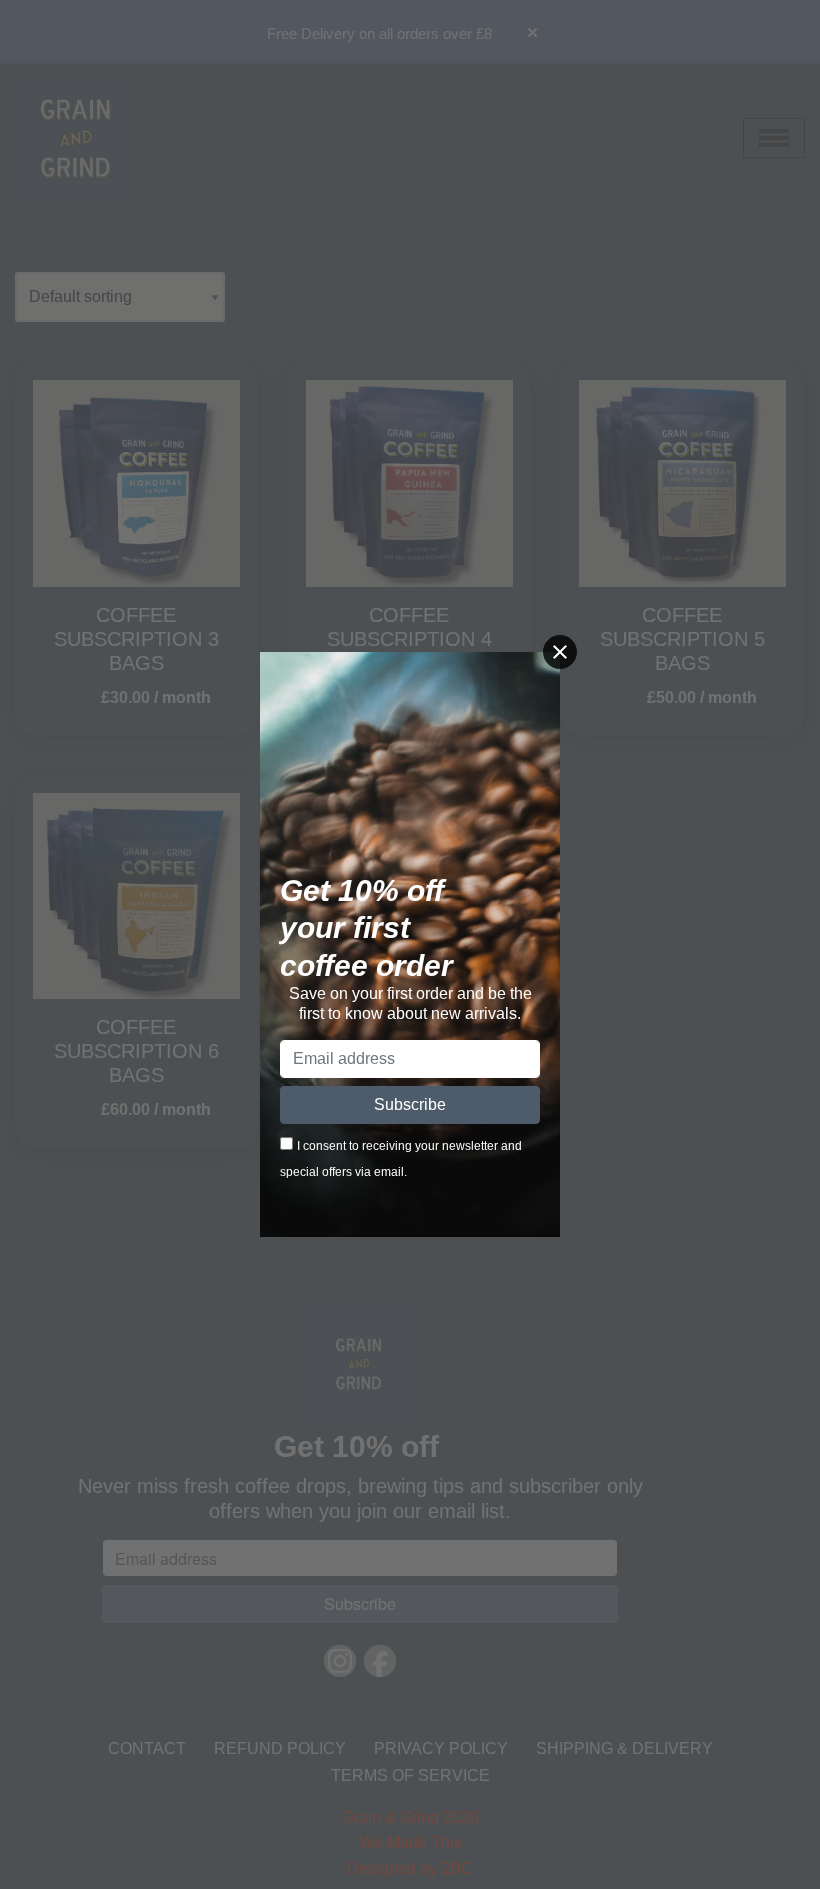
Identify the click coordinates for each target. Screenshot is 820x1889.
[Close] (560, 652)
